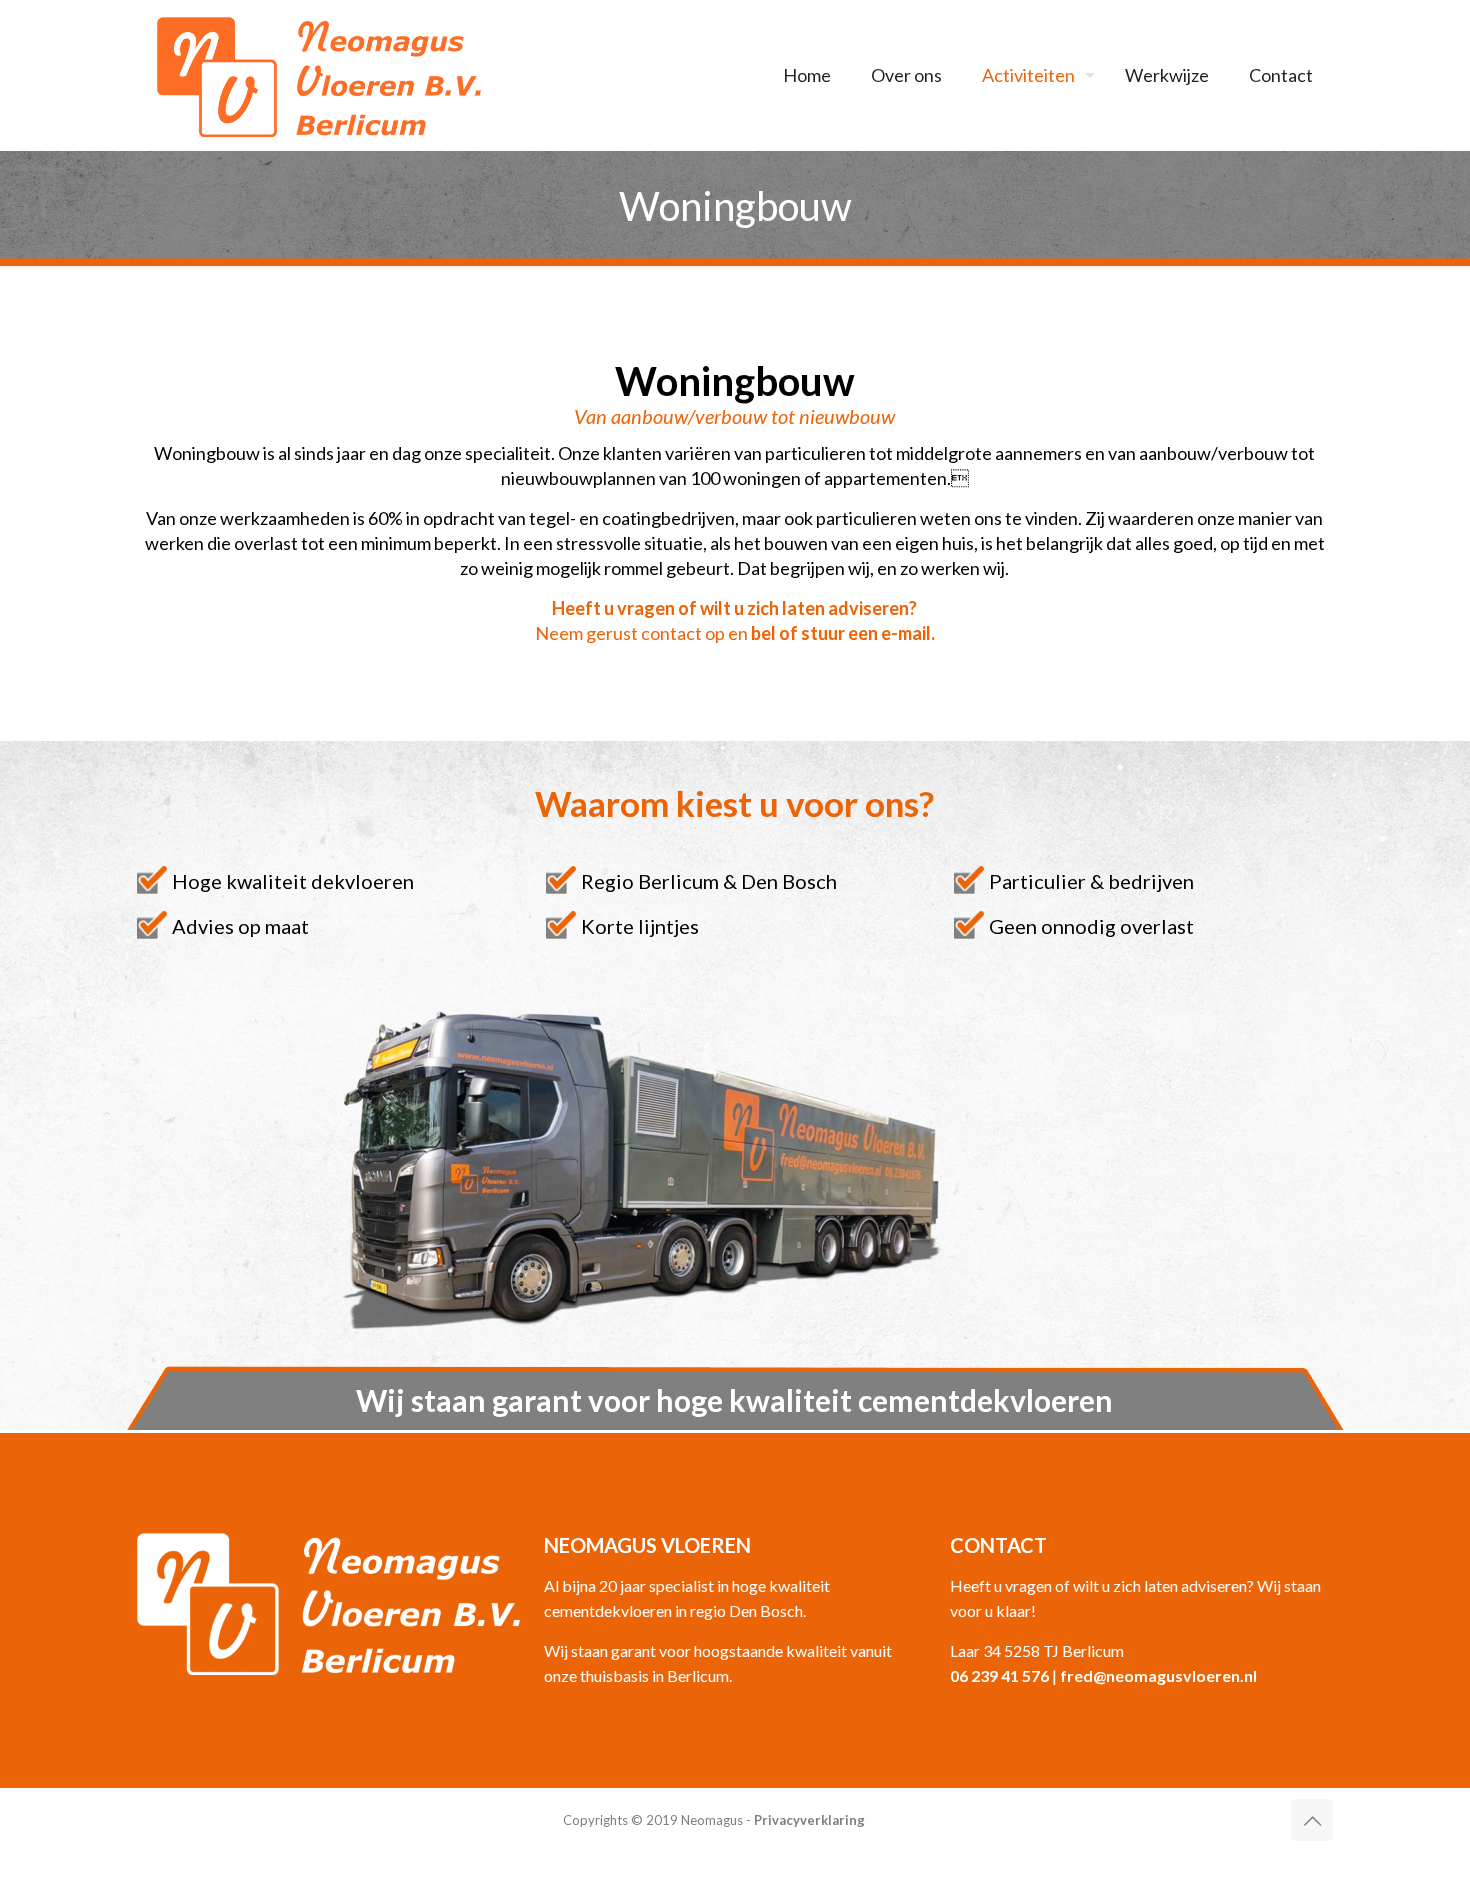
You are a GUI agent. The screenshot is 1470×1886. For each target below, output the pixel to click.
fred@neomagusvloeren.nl (1158, 1675)
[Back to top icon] (1312, 1820)
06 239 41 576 (999, 1675)
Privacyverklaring (809, 1820)
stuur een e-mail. (868, 633)
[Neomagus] (319, 75)
